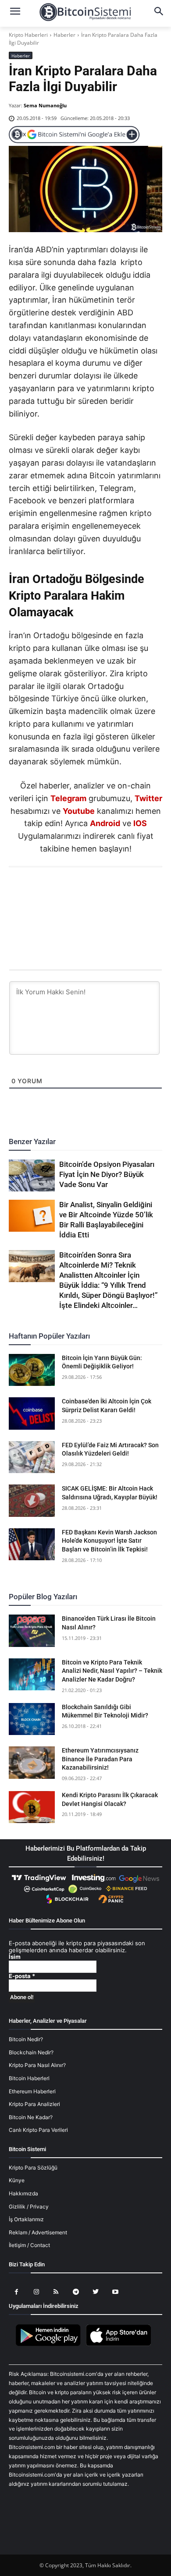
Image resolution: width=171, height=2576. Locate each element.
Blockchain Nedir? (31, 2052)
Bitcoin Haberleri (29, 2078)
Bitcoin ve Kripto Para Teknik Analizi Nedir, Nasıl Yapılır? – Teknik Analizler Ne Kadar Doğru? (112, 1671)
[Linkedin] (95, 891)
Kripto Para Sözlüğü (33, 2168)
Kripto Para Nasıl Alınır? (37, 2065)
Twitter (148, 798)
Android (105, 823)
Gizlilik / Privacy (29, 2207)
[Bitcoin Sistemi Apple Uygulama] (121, 2345)
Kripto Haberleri (28, 35)
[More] (136, 891)
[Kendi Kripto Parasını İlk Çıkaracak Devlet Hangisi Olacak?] (32, 1807)
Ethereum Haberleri (32, 2091)
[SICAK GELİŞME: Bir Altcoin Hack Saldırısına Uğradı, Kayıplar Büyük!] (32, 1501)
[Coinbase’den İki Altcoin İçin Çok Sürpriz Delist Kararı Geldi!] (32, 1413)
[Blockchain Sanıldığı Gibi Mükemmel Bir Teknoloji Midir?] (32, 1719)
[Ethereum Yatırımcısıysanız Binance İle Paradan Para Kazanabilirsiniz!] (32, 1763)
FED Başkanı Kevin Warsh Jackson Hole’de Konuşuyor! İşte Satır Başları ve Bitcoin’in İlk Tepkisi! (109, 1541)
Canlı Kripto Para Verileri (38, 2130)
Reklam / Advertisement (38, 2232)
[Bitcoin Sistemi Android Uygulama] (50, 2345)
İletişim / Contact (29, 2245)
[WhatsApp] (75, 891)
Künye (17, 2180)
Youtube (79, 811)
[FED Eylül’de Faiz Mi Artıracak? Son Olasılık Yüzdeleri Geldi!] (32, 1457)
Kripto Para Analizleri (34, 2104)
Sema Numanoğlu (45, 105)
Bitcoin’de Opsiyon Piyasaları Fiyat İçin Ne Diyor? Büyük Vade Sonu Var (107, 1174)
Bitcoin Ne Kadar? (31, 2117)
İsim (15, 1957)
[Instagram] (36, 2292)
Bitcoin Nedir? (26, 2039)
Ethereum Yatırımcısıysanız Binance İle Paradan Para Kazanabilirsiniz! (100, 1759)
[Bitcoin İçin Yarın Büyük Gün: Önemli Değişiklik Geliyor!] (32, 1370)
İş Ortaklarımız (26, 2219)
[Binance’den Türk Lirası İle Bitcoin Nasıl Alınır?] (32, 1631)
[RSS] (56, 2292)
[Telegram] (115, 891)
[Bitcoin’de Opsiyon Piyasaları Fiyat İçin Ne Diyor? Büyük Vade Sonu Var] (32, 1176)
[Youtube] (115, 2292)
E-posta (22, 1976)
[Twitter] (55, 891)
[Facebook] (35, 891)
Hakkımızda (23, 2193)
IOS (140, 823)
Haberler (64, 35)
